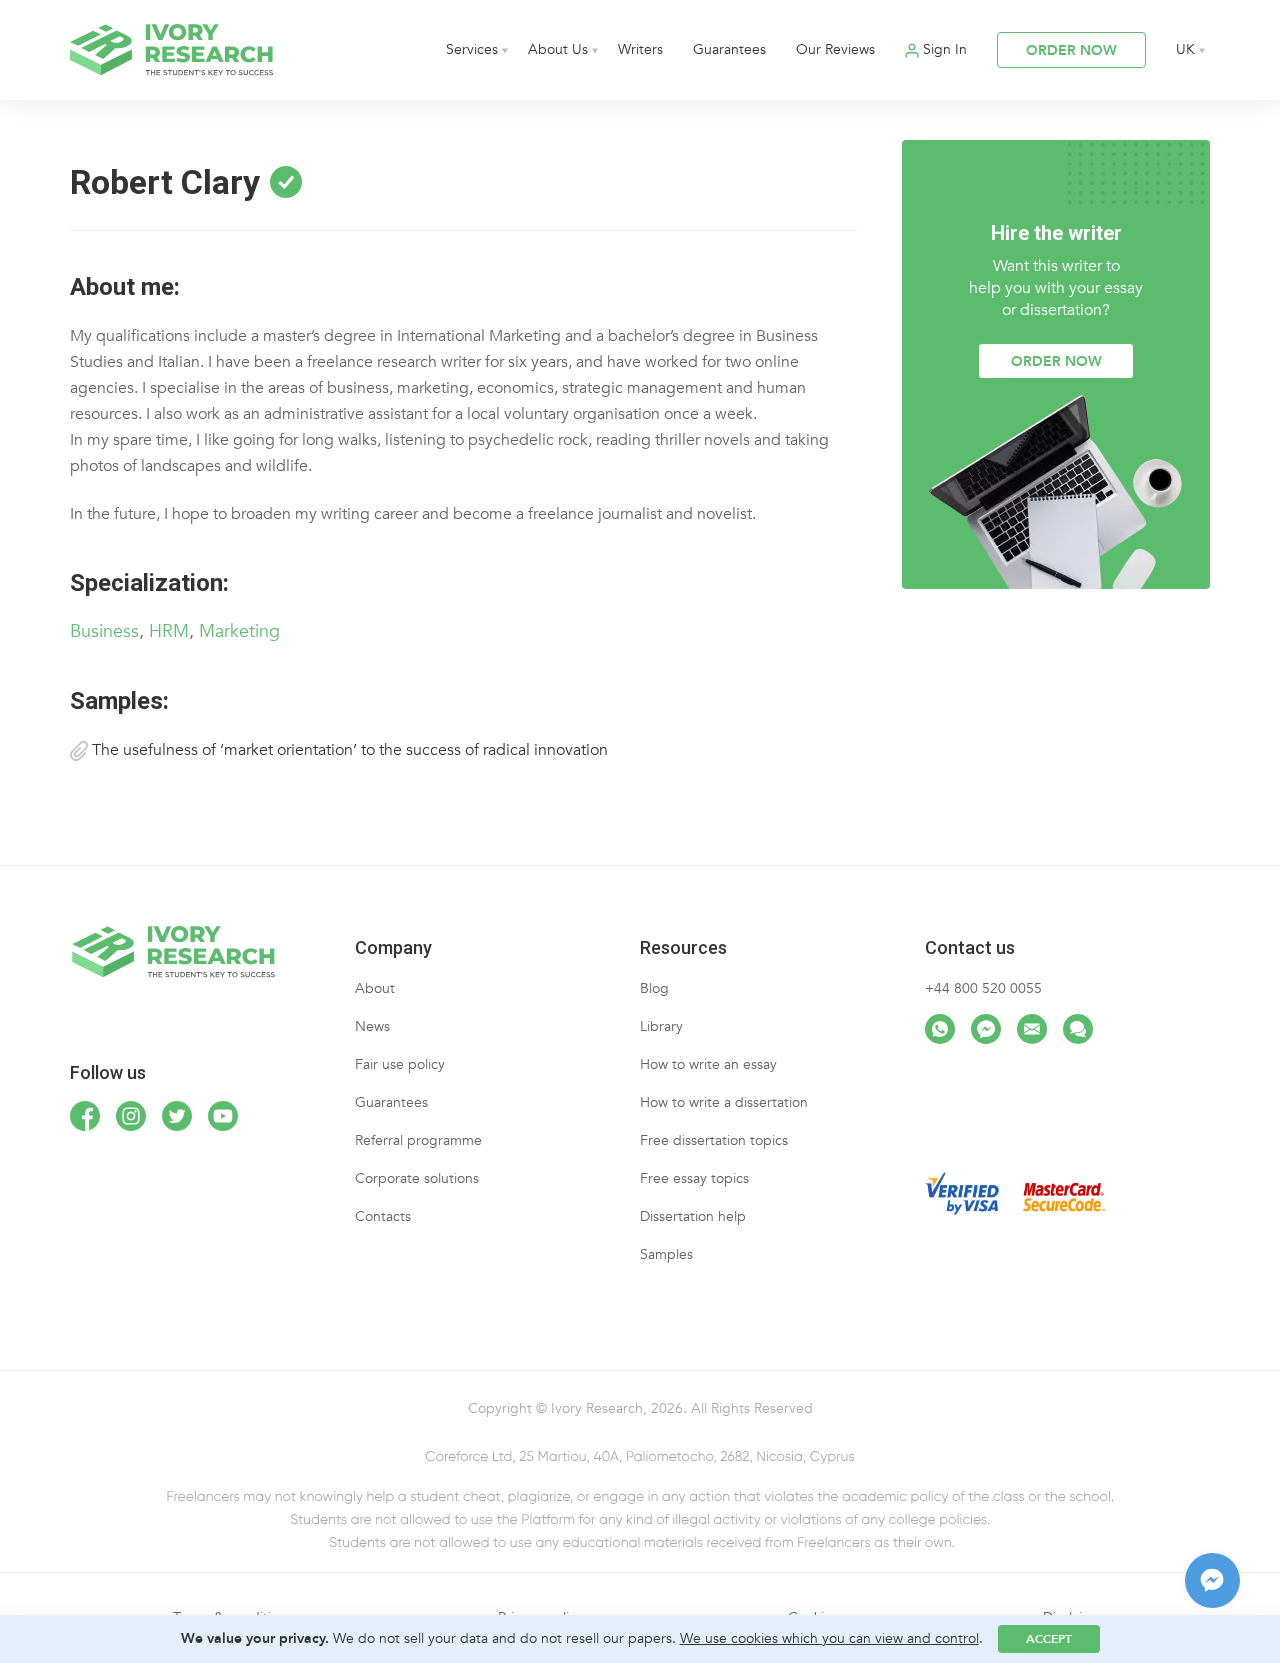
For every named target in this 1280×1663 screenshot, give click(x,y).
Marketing (239, 631)
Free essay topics (694, 1178)
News (372, 1026)
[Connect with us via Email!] (1032, 1029)
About (375, 988)
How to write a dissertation (724, 1102)
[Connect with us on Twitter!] (177, 1116)
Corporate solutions (417, 1178)
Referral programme (418, 1140)
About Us (558, 49)
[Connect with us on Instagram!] (131, 1116)
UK (1185, 49)
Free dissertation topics (714, 1140)
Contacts (383, 1216)
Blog (654, 988)
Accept (1049, 1639)
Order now (1056, 361)
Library (661, 1026)
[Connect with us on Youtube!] (223, 1116)
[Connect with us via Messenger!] (986, 1029)
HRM (169, 631)
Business (104, 631)
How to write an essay (708, 1064)
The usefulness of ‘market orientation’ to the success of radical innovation (348, 750)
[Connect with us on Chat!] (1078, 1029)
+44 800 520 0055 (983, 988)
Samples (666, 1254)
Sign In (945, 49)
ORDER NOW (1071, 50)
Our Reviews (835, 49)
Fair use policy (400, 1064)
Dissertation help (693, 1216)
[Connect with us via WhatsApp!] (940, 1029)
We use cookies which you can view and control (829, 1638)
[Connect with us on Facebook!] (85, 1116)
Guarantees (729, 49)
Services (472, 49)
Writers (640, 49)
